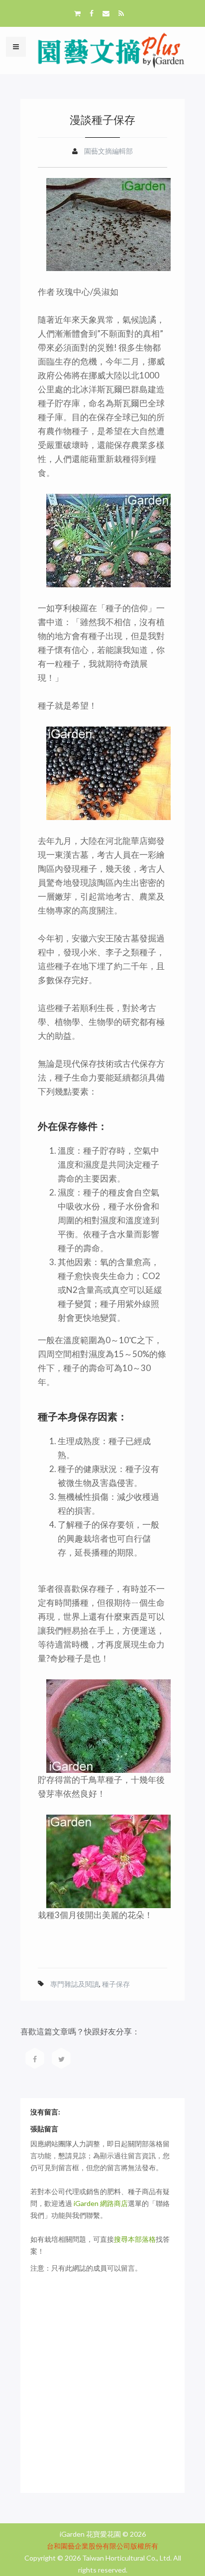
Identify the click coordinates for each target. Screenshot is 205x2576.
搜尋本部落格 (135, 2239)
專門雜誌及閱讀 (75, 1984)
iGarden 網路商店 (101, 2203)
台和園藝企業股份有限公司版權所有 (102, 2546)
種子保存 (116, 1984)
